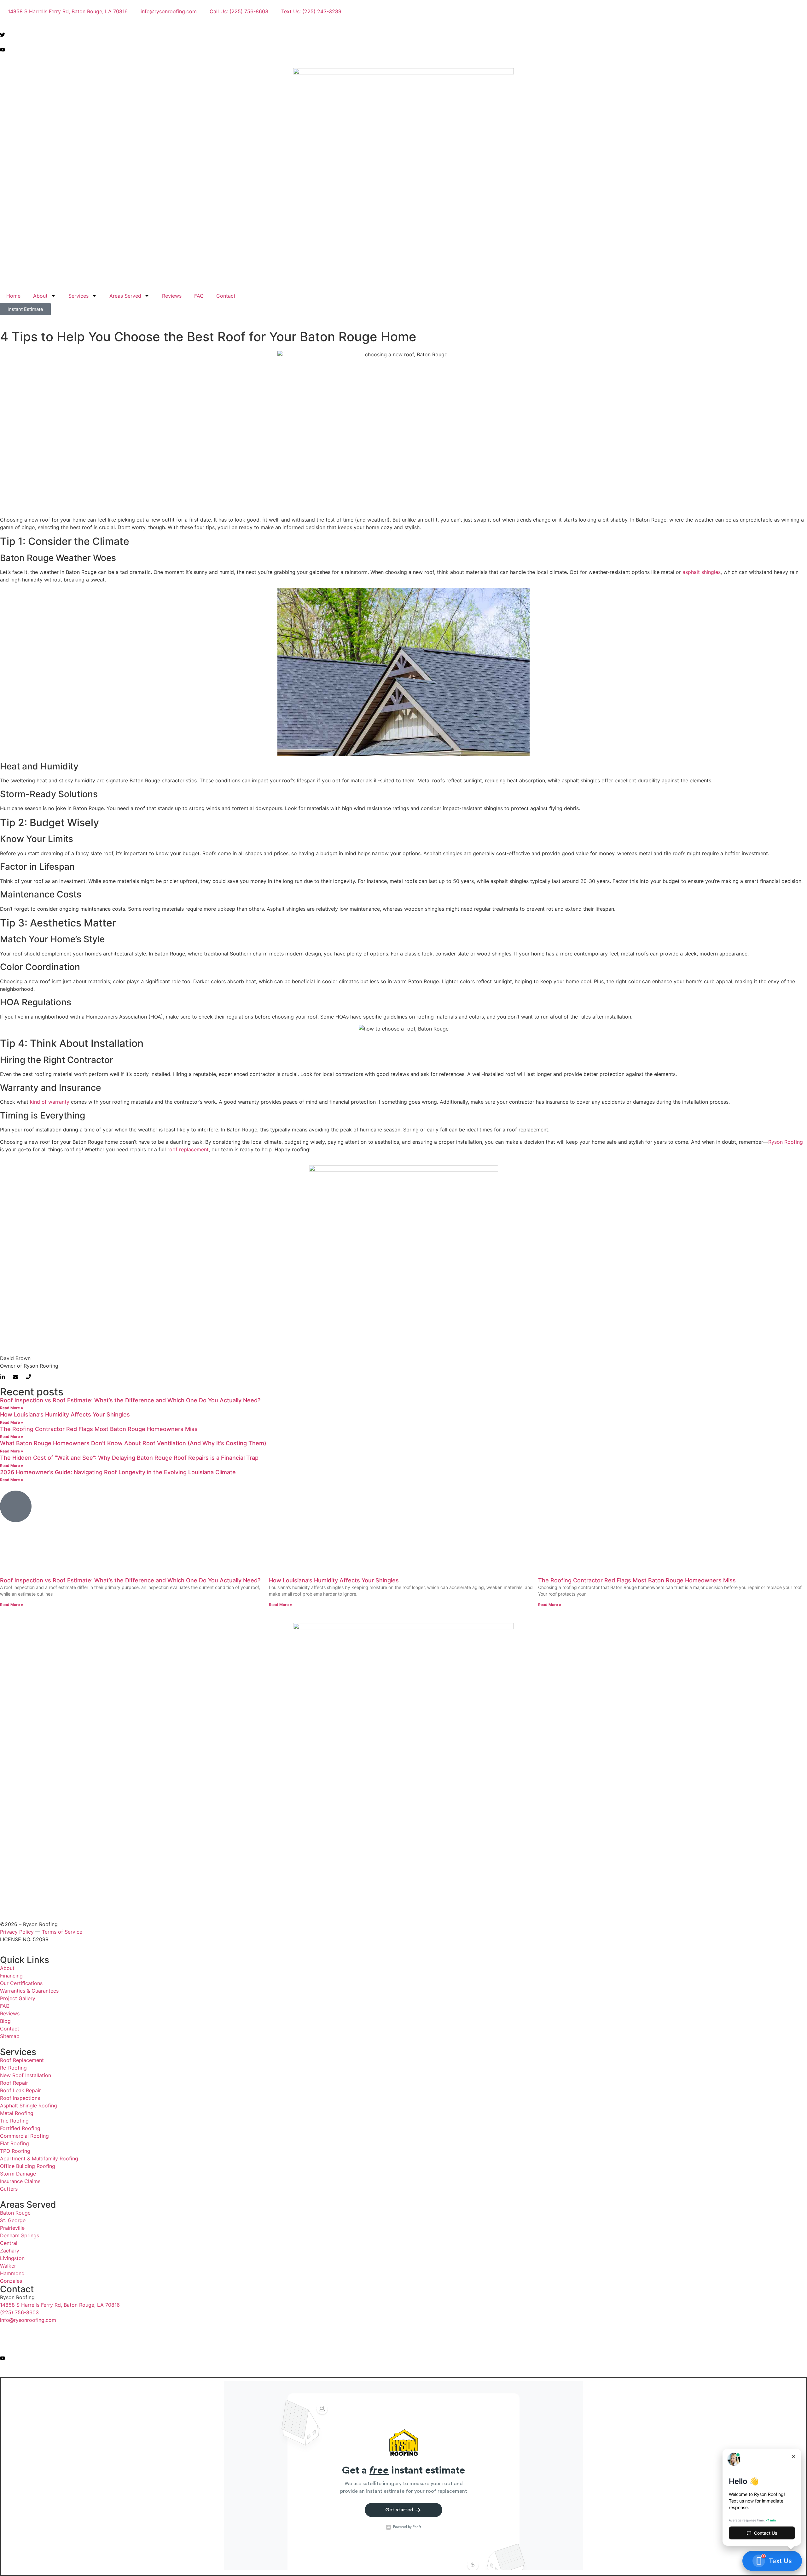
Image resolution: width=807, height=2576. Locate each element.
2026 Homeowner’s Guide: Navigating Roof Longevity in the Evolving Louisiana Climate (118, 1472)
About (40, 296)
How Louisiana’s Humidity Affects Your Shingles (65, 1414)
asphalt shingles (702, 572)
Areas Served (125, 296)
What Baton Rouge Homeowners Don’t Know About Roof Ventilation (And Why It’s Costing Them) (133, 1443)
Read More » (12, 1408)
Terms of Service (62, 1932)
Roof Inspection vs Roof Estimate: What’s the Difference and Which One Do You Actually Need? (130, 1400)
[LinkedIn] (403, 57)
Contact (226, 296)
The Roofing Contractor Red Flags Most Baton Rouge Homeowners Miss (99, 1429)
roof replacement (188, 1149)
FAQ (199, 296)
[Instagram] (403, 42)
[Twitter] (403, 34)
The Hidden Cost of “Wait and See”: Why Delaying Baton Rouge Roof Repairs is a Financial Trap (129, 1458)
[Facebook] (403, 26)
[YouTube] (403, 49)
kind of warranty (50, 1102)
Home (13, 296)
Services (78, 296)
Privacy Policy (17, 1932)
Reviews (172, 296)
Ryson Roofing (786, 1142)
